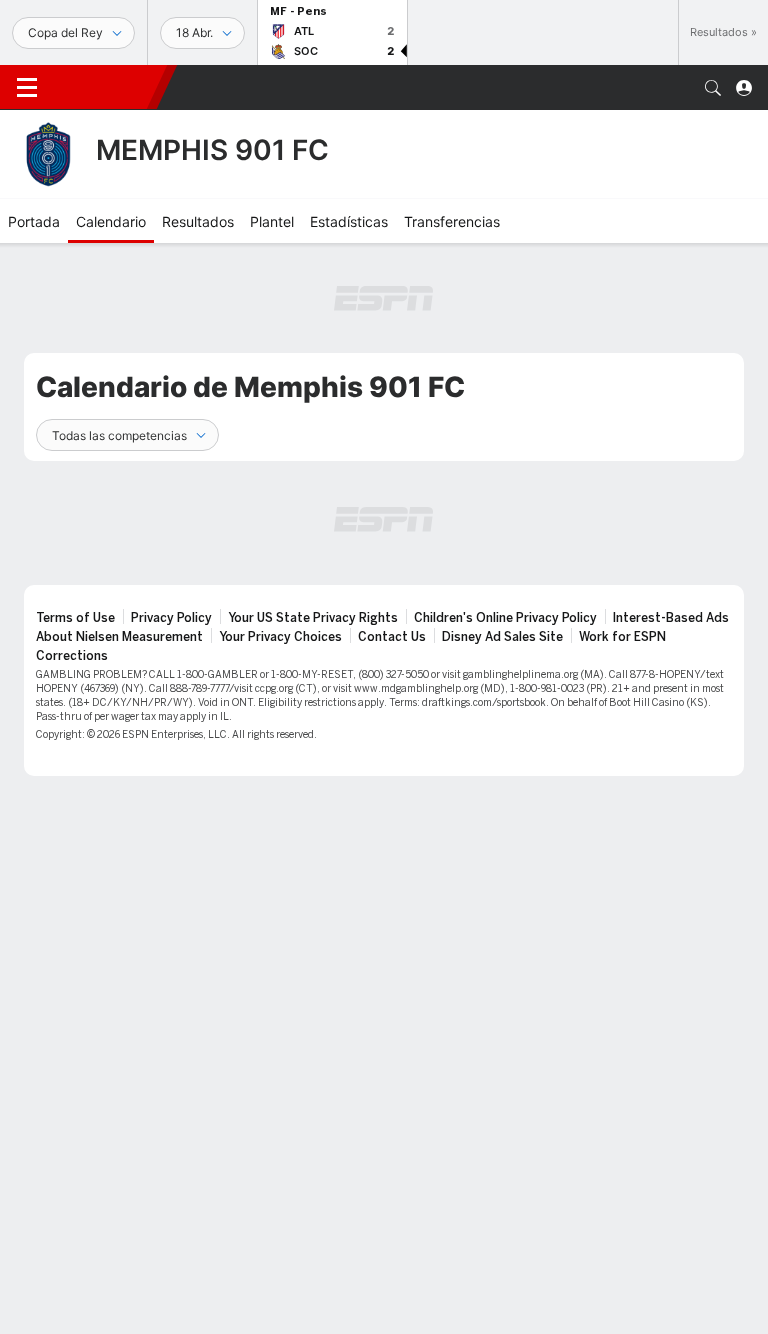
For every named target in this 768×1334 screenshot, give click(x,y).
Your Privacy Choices (280, 637)
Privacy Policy (171, 618)
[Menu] (27, 88)
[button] (713, 88)
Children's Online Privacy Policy (505, 618)
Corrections (72, 656)
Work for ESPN (622, 637)
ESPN (105, 87)
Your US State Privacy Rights (313, 618)
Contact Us (392, 637)
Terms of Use (75, 618)
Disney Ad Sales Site (502, 637)
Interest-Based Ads (671, 618)
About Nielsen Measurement (119, 637)
